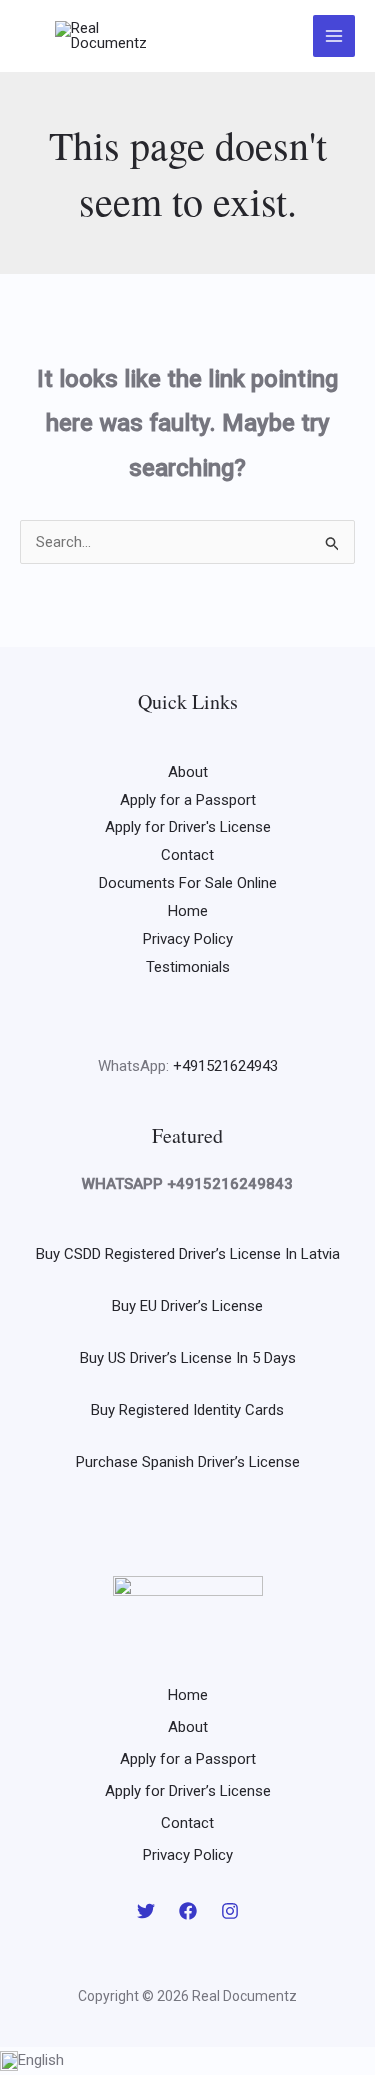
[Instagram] (230, 1911)
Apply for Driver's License (188, 827)
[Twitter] (146, 1911)
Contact (187, 855)
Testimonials (188, 967)
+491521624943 (225, 1066)
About (188, 772)
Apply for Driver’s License (188, 1791)
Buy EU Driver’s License (187, 1306)
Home (188, 911)
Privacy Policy (188, 939)
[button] (187, 2061)
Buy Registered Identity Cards (187, 1410)
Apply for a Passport (188, 800)
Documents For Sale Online (188, 883)
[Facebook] (188, 1911)
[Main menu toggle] (334, 36)
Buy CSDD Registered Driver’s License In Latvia (188, 1254)
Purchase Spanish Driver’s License (188, 1462)
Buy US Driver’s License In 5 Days (188, 1358)
